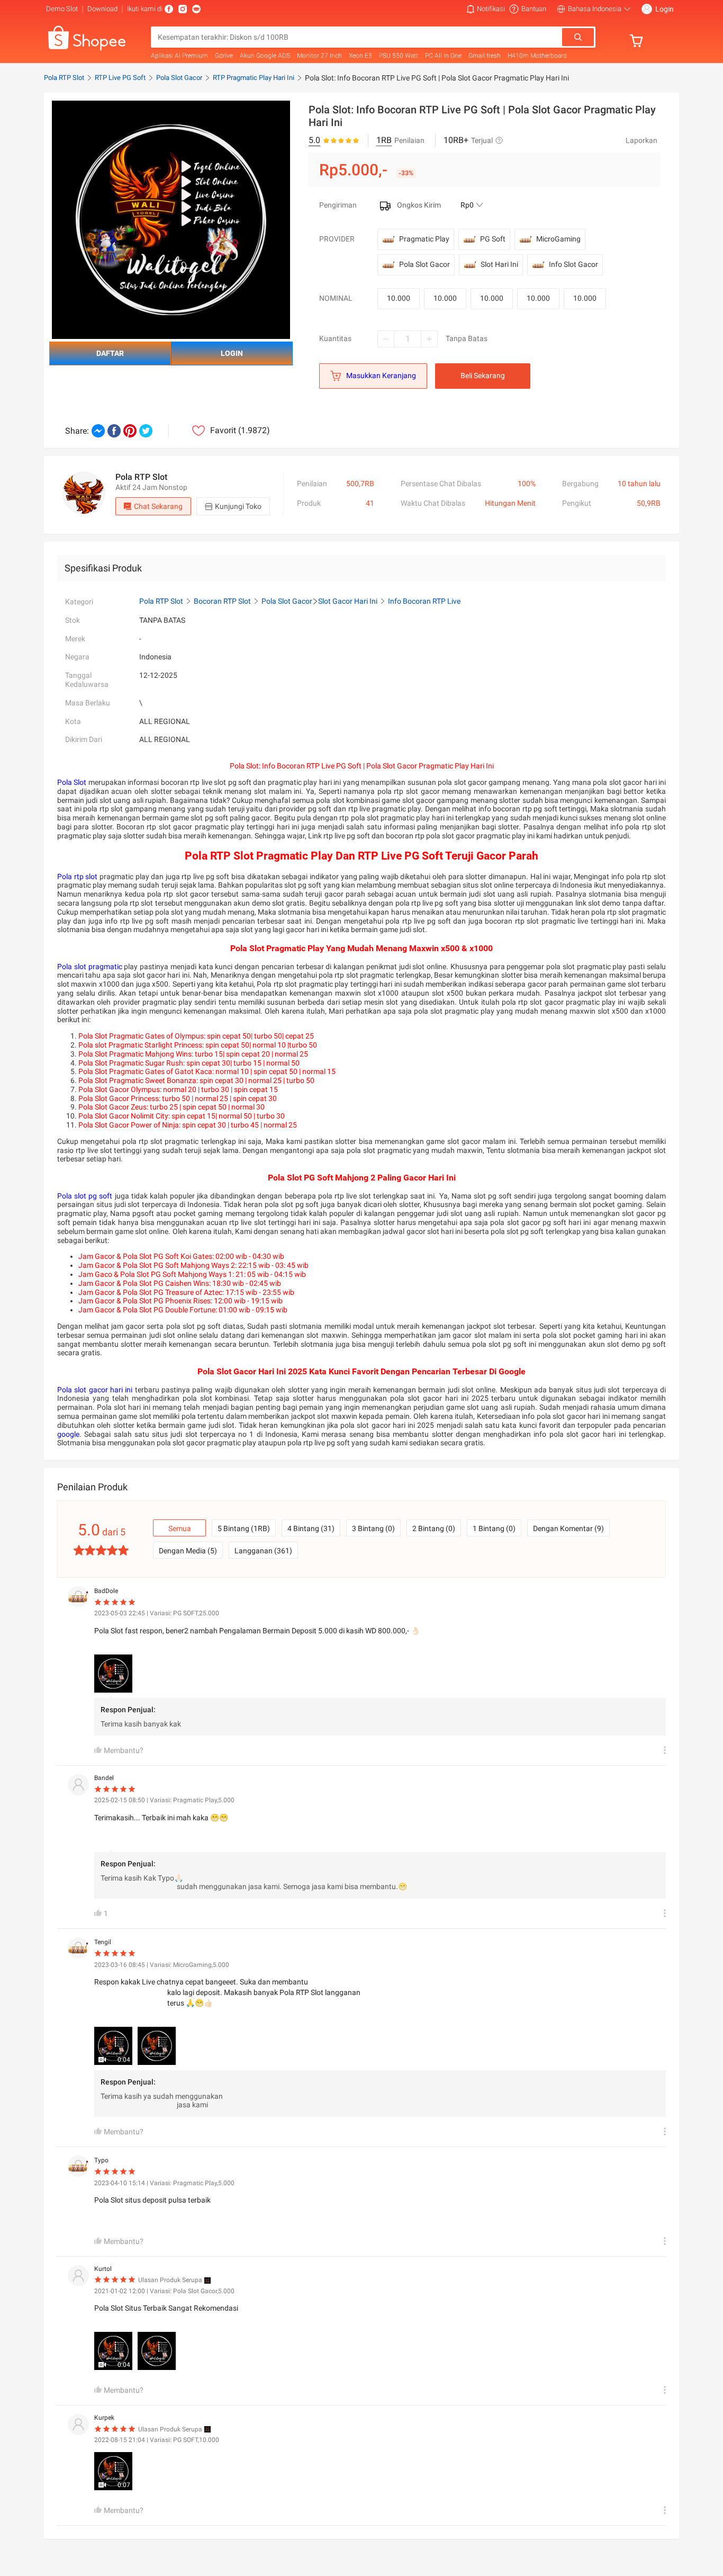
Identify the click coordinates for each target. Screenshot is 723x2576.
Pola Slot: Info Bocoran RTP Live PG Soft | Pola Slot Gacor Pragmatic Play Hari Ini (437, 78)
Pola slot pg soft (85, 1196)
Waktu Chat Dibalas (433, 503)
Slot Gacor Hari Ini (348, 601)
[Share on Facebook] (114, 431)
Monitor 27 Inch (319, 56)
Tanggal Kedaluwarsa (87, 680)
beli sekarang (483, 375)
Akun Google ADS (265, 56)
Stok (73, 620)
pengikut (577, 503)
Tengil (103, 1942)
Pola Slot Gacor (179, 78)
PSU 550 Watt (399, 56)
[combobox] (357, 37)
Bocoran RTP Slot (222, 601)
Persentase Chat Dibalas (441, 484)
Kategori (79, 602)
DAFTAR (110, 353)
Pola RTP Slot (64, 78)
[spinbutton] (408, 339)
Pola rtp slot (77, 876)
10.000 (399, 298)
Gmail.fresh (485, 56)
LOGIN (232, 353)
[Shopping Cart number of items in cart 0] (639, 41)
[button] (486, 9)
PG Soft (493, 239)
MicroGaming (558, 239)
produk (309, 503)
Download (102, 9)
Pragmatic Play (424, 239)
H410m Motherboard (537, 56)
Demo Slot (62, 9)
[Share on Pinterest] (130, 431)
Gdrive (224, 56)
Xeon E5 (360, 56)
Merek (75, 639)
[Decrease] (386, 339)
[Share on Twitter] (146, 431)
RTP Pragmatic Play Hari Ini (254, 78)
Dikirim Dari (84, 739)
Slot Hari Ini (499, 264)
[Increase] (429, 339)
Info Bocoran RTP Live (424, 601)
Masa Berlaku (88, 703)
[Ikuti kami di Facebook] (169, 9)
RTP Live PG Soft (120, 78)
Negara (77, 657)
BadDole (106, 1591)
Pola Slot (72, 782)
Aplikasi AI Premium (179, 56)
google (68, 1434)
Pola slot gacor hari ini (95, 1390)
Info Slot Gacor (573, 264)
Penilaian (312, 484)
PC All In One (443, 56)
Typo (101, 2160)
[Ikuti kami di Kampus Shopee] (196, 9)
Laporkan (641, 140)
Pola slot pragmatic (90, 967)
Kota (73, 721)
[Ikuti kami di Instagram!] (183, 9)
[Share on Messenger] (98, 431)
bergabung (580, 484)
